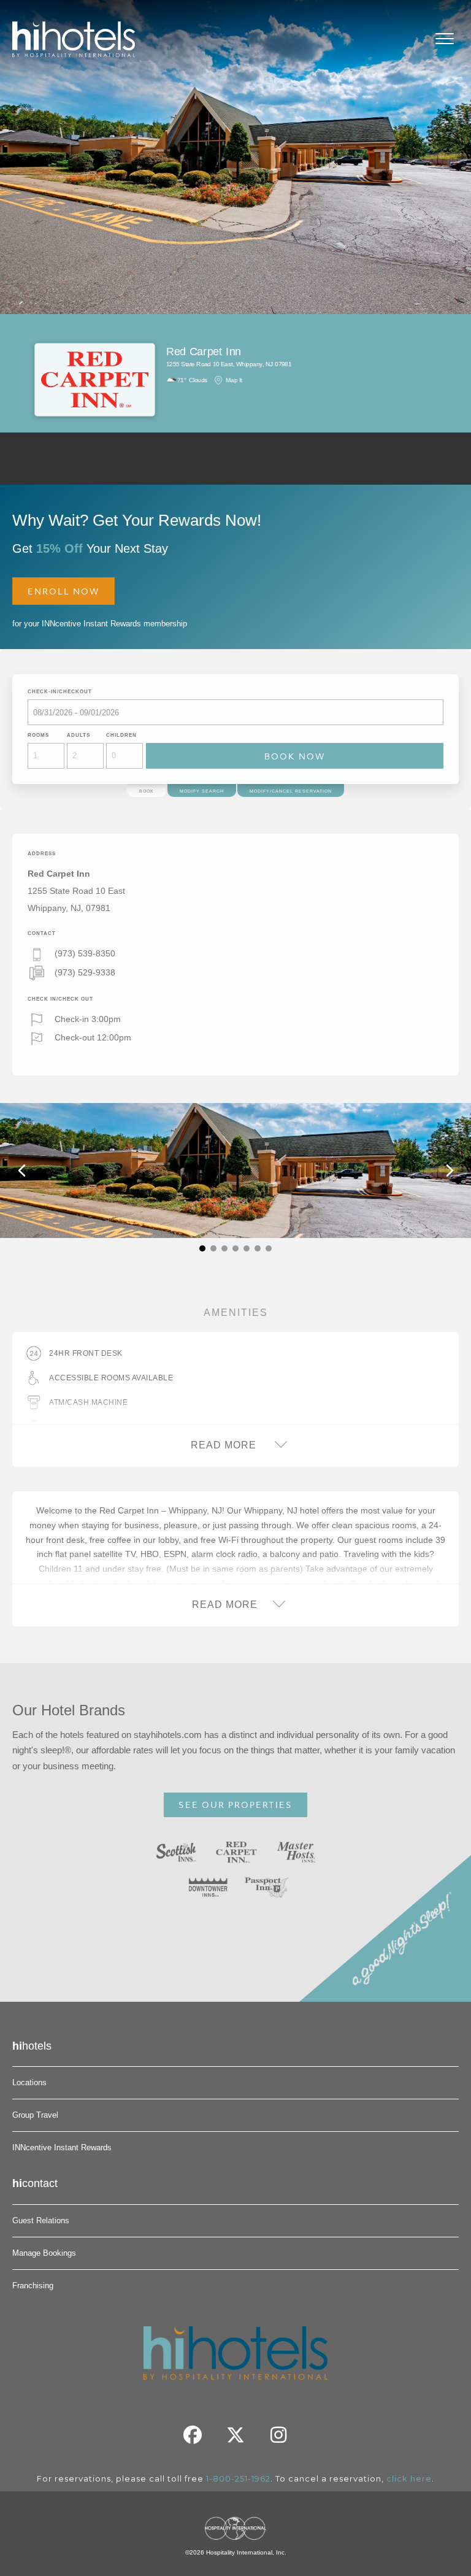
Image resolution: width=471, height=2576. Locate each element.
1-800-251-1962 (238, 2478)
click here (409, 2478)
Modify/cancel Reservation (291, 791)
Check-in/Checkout (60, 692)
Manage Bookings (44, 2253)
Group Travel (35, 2115)
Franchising (33, 2286)
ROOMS (38, 735)
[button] (202, 1248)
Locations (29, 2082)
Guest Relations (41, 2220)
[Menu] (445, 39)
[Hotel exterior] (235, 1171)
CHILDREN (121, 735)
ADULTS (78, 735)
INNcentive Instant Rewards (62, 2147)
